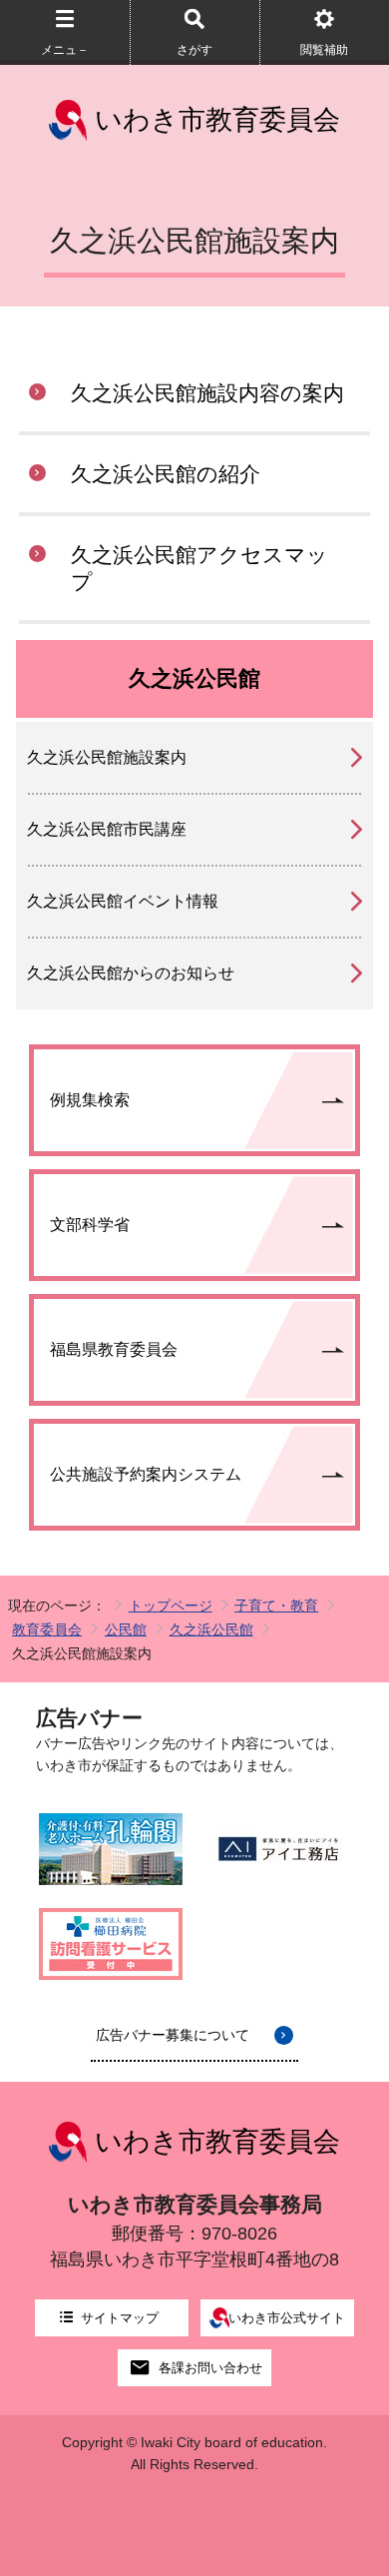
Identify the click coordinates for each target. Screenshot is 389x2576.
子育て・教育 (276, 1606)
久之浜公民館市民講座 (107, 829)
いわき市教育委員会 (217, 119)
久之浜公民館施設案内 (107, 757)
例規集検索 (90, 1100)
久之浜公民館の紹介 (166, 474)
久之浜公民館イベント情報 (123, 901)
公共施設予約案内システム (146, 1474)
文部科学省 (90, 1225)
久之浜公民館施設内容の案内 (207, 393)
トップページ (171, 1606)
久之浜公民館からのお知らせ (131, 973)
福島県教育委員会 (114, 1349)
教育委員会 (47, 1629)
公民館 (126, 1629)
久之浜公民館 (211, 1629)
